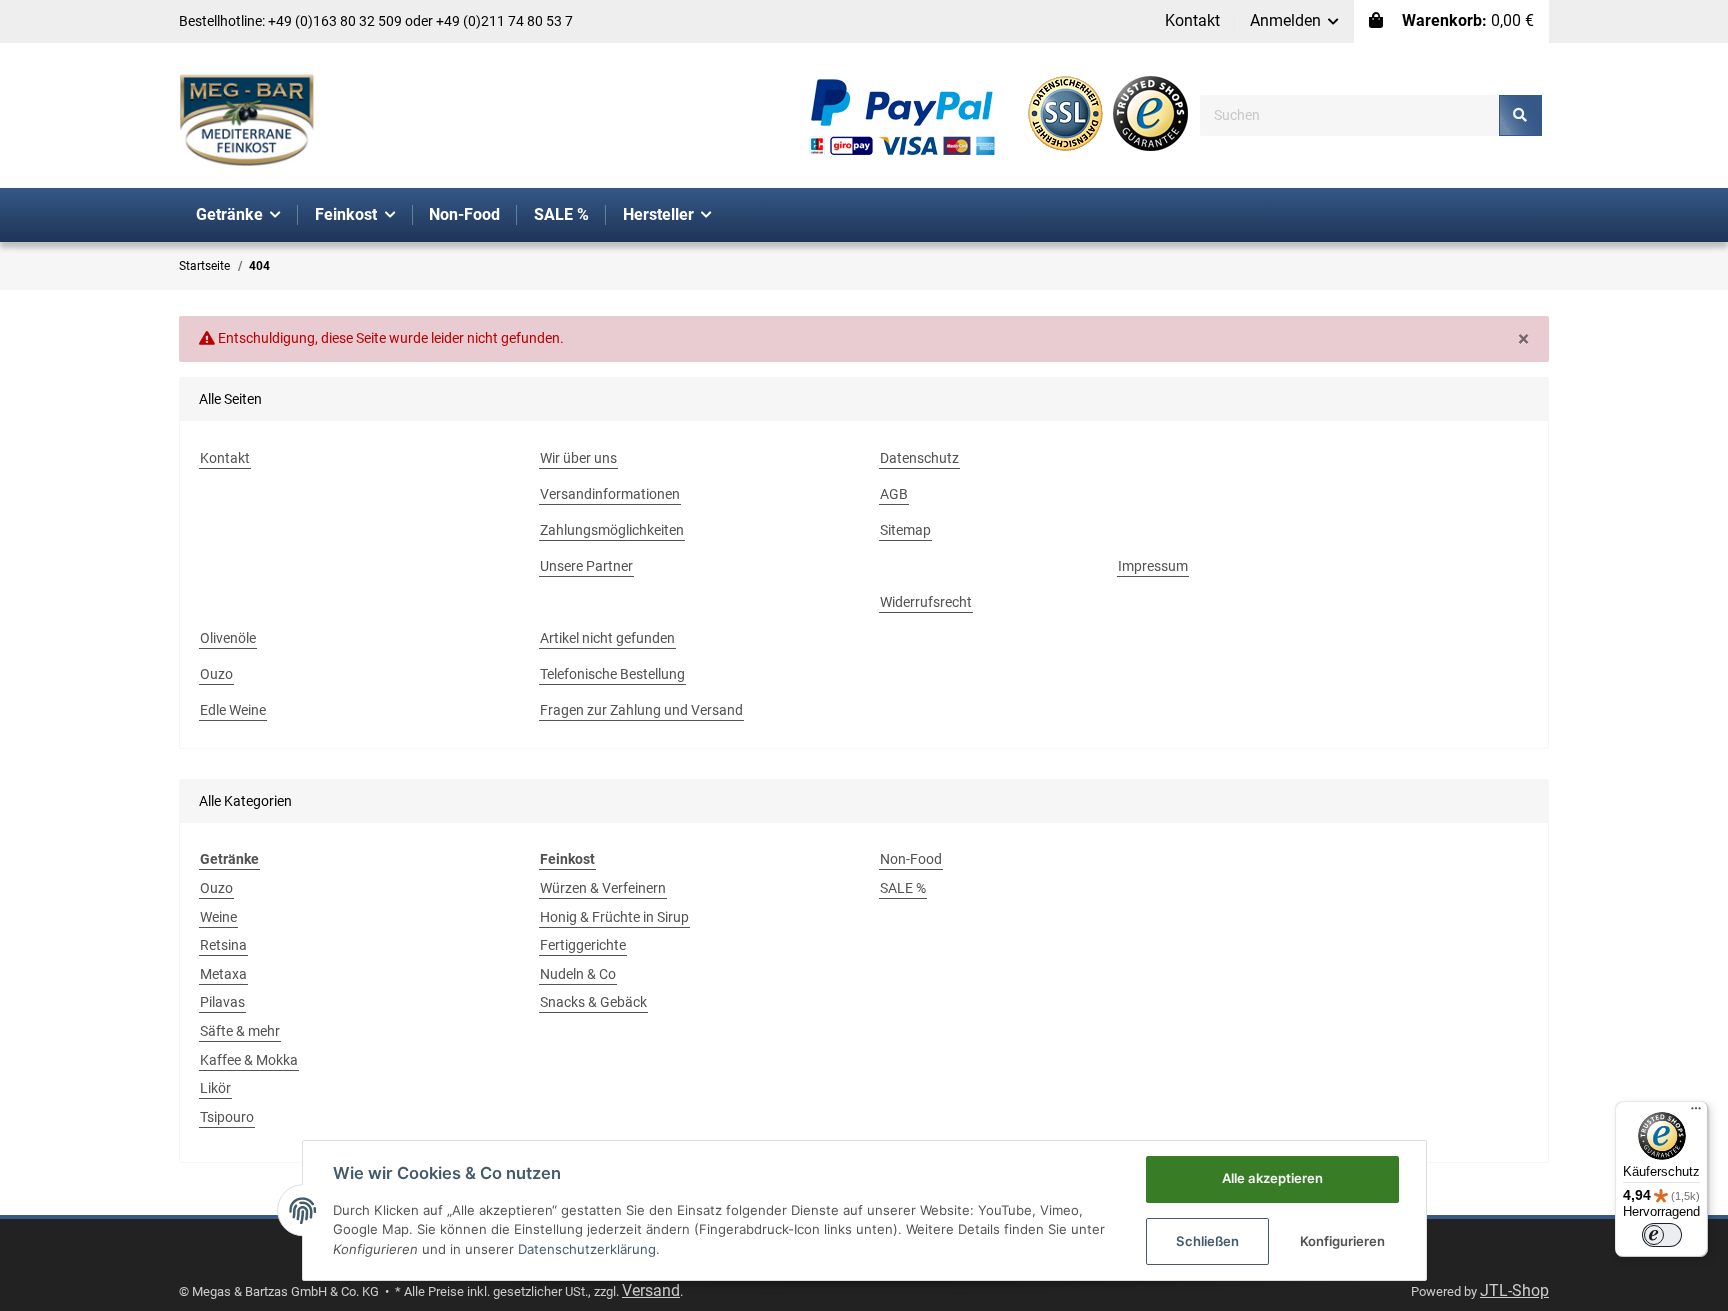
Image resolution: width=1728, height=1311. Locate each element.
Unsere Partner (586, 566)
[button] (1295, 21)
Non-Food (911, 859)
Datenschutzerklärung (587, 1249)
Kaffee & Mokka (249, 1060)
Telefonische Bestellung (612, 674)
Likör (215, 1088)
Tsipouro (227, 1117)
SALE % (903, 888)
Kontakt (1192, 20)
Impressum (1153, 566)
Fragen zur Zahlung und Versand (641, 710)
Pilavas (222, 1002)
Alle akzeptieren (1272, 1178)
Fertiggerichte (583, 945)
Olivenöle (228, 638)
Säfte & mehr (240, 1031)
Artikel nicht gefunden (607, 638)
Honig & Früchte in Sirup (614, 917)
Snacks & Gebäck (593, 1002)
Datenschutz (919, 458)
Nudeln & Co (578, 974)
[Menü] (1696, 1113)
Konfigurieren (1342, 1241)
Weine (218, 917)
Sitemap (905, 530)
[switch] (1662, 1235)
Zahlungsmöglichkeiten (612, 530)
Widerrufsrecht (926, 602)
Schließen (1207, 1241)
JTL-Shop (1514, 1290)
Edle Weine (233, 710)
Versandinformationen (610, 494)
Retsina (223, 945)
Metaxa (223, 974)
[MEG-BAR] (247, 121)
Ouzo (216, 674)
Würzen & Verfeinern (603, 888)
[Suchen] (1520, 115)
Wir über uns (578, 458)
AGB (894, 494)
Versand (651, 1290)
